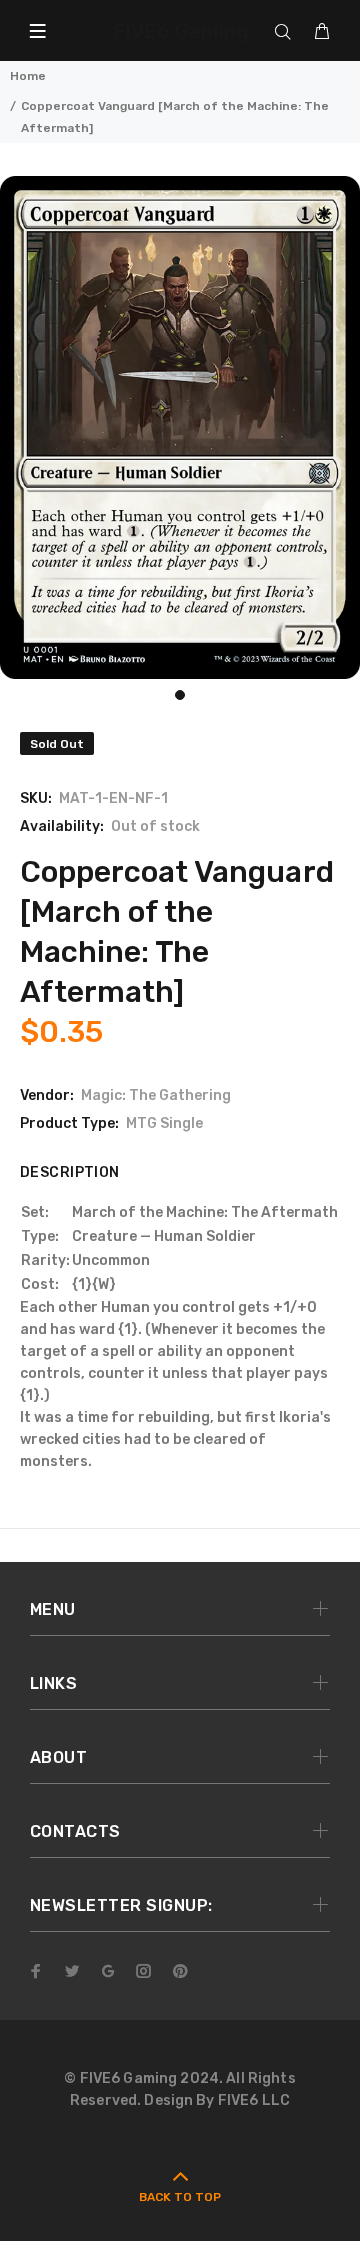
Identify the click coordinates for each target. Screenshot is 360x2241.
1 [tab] (180, 695)
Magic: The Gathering (156, 1095)
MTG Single (164, 1123)
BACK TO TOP (180, 2197)
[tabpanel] (180, 427)
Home (28, 76)
